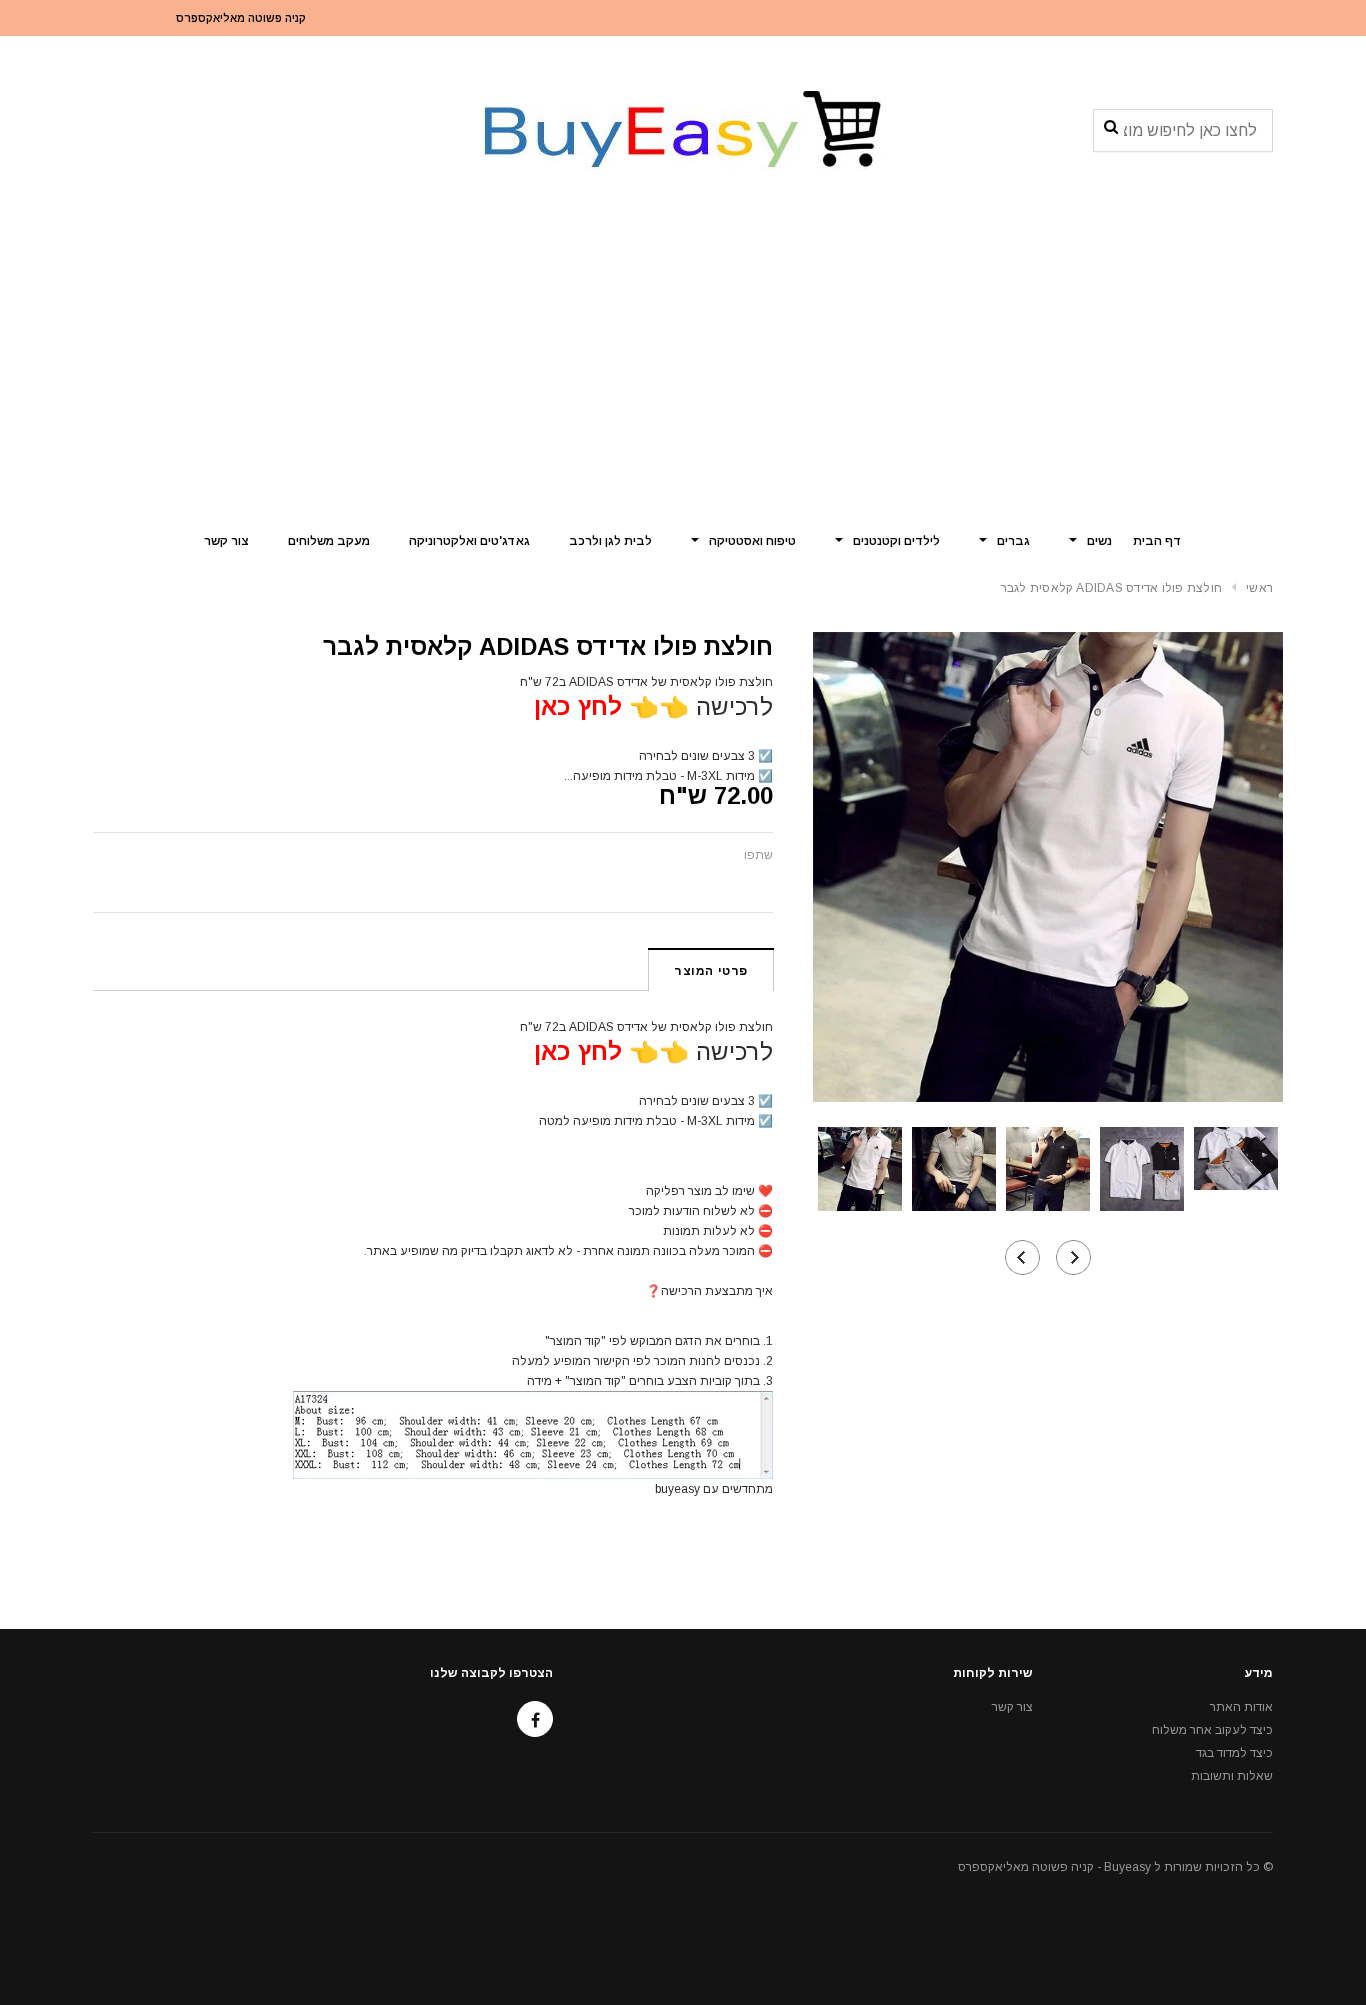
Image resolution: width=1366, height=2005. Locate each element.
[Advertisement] (683, 365)
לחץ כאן (578, 706)
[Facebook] (535, 1719)
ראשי (1259, 588)
